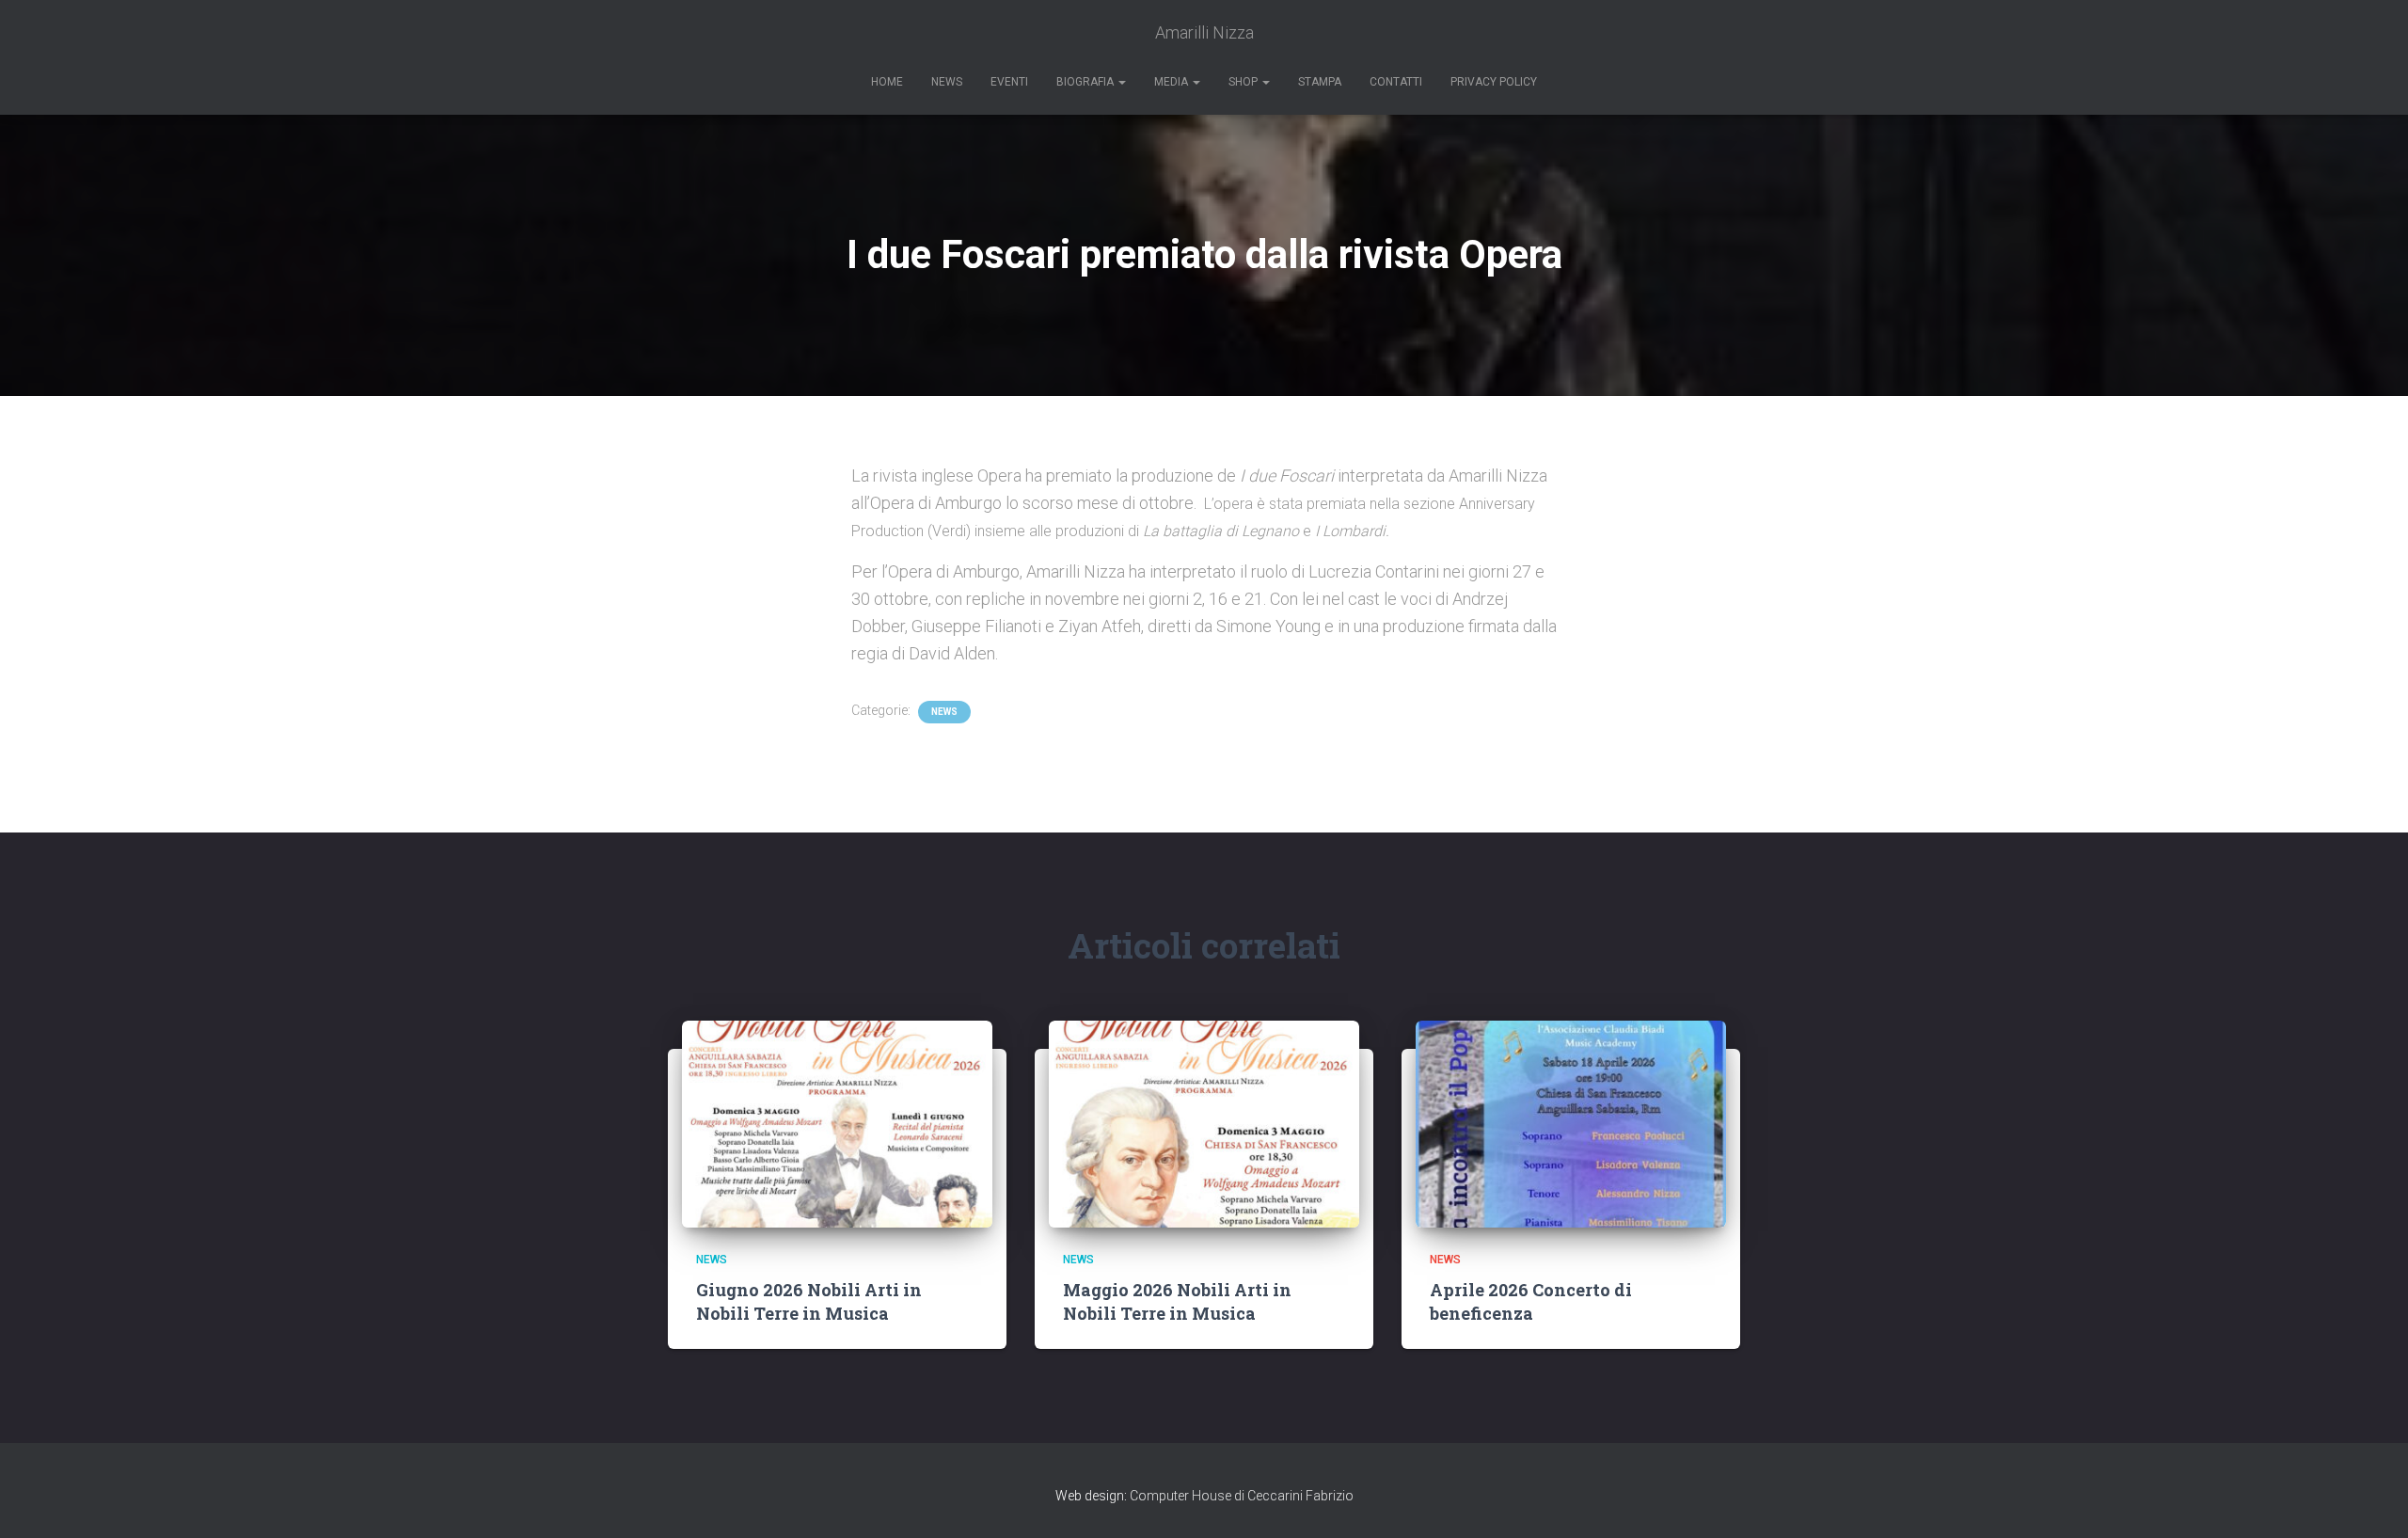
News (947, 82)
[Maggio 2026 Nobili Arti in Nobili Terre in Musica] (1204, 1124)
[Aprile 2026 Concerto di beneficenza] (1571, 1124)
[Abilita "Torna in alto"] (2371, 1500)
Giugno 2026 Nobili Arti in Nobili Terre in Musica (809, 1301)
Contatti (1396, 82)
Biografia (1086, 82)
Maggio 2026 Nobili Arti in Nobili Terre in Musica (1177, 1301)
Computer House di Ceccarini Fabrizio (1242, 1496)
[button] (1121, 82)
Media (1172, 82)
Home (887, 82)
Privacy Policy (1494, 82)
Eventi (1009, 82)
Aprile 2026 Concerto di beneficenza (1531, 1301)
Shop (1244, 82)
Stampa (1320, 82)
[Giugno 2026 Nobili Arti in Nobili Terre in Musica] (837, 1124)
